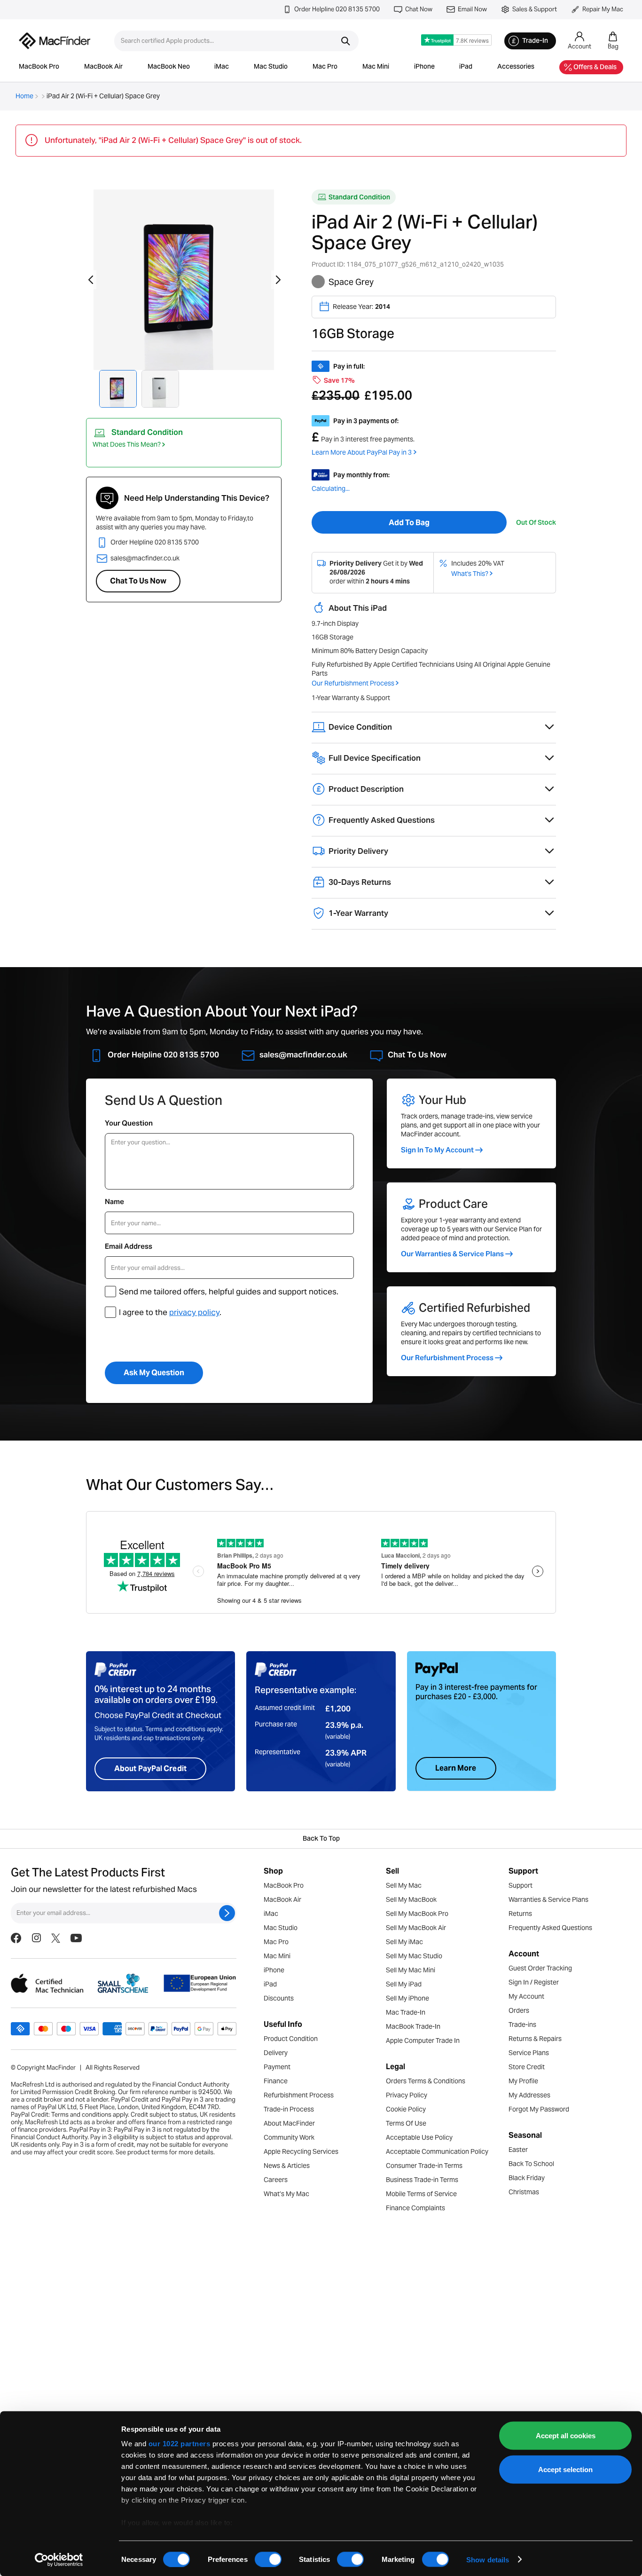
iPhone (424, 67)
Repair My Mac (603, 9)
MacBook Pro (39, 67)
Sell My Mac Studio (414, 1956)
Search (345, 41)
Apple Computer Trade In (423, 2040)
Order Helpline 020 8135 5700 (337, 9)
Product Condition (291, 2039)
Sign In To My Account (437, 1150)
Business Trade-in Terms (422, 2180)
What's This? (470, 574)
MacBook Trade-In (413, 2026)
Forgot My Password (539, 2109)
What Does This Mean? (127, 444)
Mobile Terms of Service (421, 2194)
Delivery (276, 2053)
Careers (276, 2180)
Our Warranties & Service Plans (452, 1254)
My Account (526, 1996)
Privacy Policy (407, 2095)
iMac (222, 67)
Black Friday (527, 2178)
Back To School (531, 2164)
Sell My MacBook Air (416, 1928)
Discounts (279, 1998)
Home (24, 96)
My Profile (523, 2081)
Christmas (524, 2192)
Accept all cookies (566, 2436)
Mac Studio (271, 67)
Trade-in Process (289, 2109)
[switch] (268, 2559)
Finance (276, 2081)
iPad (466, 67)
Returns (520, 1914)
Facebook (16, 1981)
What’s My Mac (286, 2194)
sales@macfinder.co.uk (145, 558)
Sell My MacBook (411, 1899)
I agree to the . (170, 1312)
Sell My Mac (404, 1885)
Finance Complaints (415, 2208)
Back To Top (321, 1839)
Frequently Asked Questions (550, 1928)
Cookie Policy (406, 2109)
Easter (518, 2150)
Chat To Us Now (138, 581)
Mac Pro (325, 67)
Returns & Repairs (535, 2039)
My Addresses (529, 2095)
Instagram (36, 1981)
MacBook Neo (169, 67)
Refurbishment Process (299, 2095)
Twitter (56, 1981)
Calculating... (331, 488)
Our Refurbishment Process (353, 683)
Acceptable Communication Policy (437, 2151)
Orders (519, 2010)
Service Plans (529, 2053)
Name (114, 1201)
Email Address (129, 1246)
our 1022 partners (180, 2444)
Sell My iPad (404, 1984)
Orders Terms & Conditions (426, 2081)
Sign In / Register (534, 1982)
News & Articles (287, 2166)
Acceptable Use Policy (419, 2137)
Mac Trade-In (406, 2012)
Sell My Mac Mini (411, 1970)
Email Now (472, 9)
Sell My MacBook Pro (417, 1914)
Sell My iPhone (407, 1998)
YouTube (76, 1981)
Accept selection (565, 2469)
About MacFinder (289, 2123)
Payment (277, 2067)
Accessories (516, 67)
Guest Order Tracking (540, 1968)
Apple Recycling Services (301, 2151)
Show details (488, 2559)
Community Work (289, 2137)
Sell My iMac (404, 1942)
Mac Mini (376, 67)
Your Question (129, 1123)
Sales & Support (535, 9)
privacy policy (194, 1312)
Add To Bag (409, 523)
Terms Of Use (406, 2123)
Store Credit (527, 2067)
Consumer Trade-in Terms (424, 2166)
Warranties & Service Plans (548, 1899)
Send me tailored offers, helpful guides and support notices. (229, 1292)
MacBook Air (103, 67)
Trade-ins (522, 2025)
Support (521, 1885)
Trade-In (535, 41)
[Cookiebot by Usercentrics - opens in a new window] (59, 2560)
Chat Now (419, 9)
